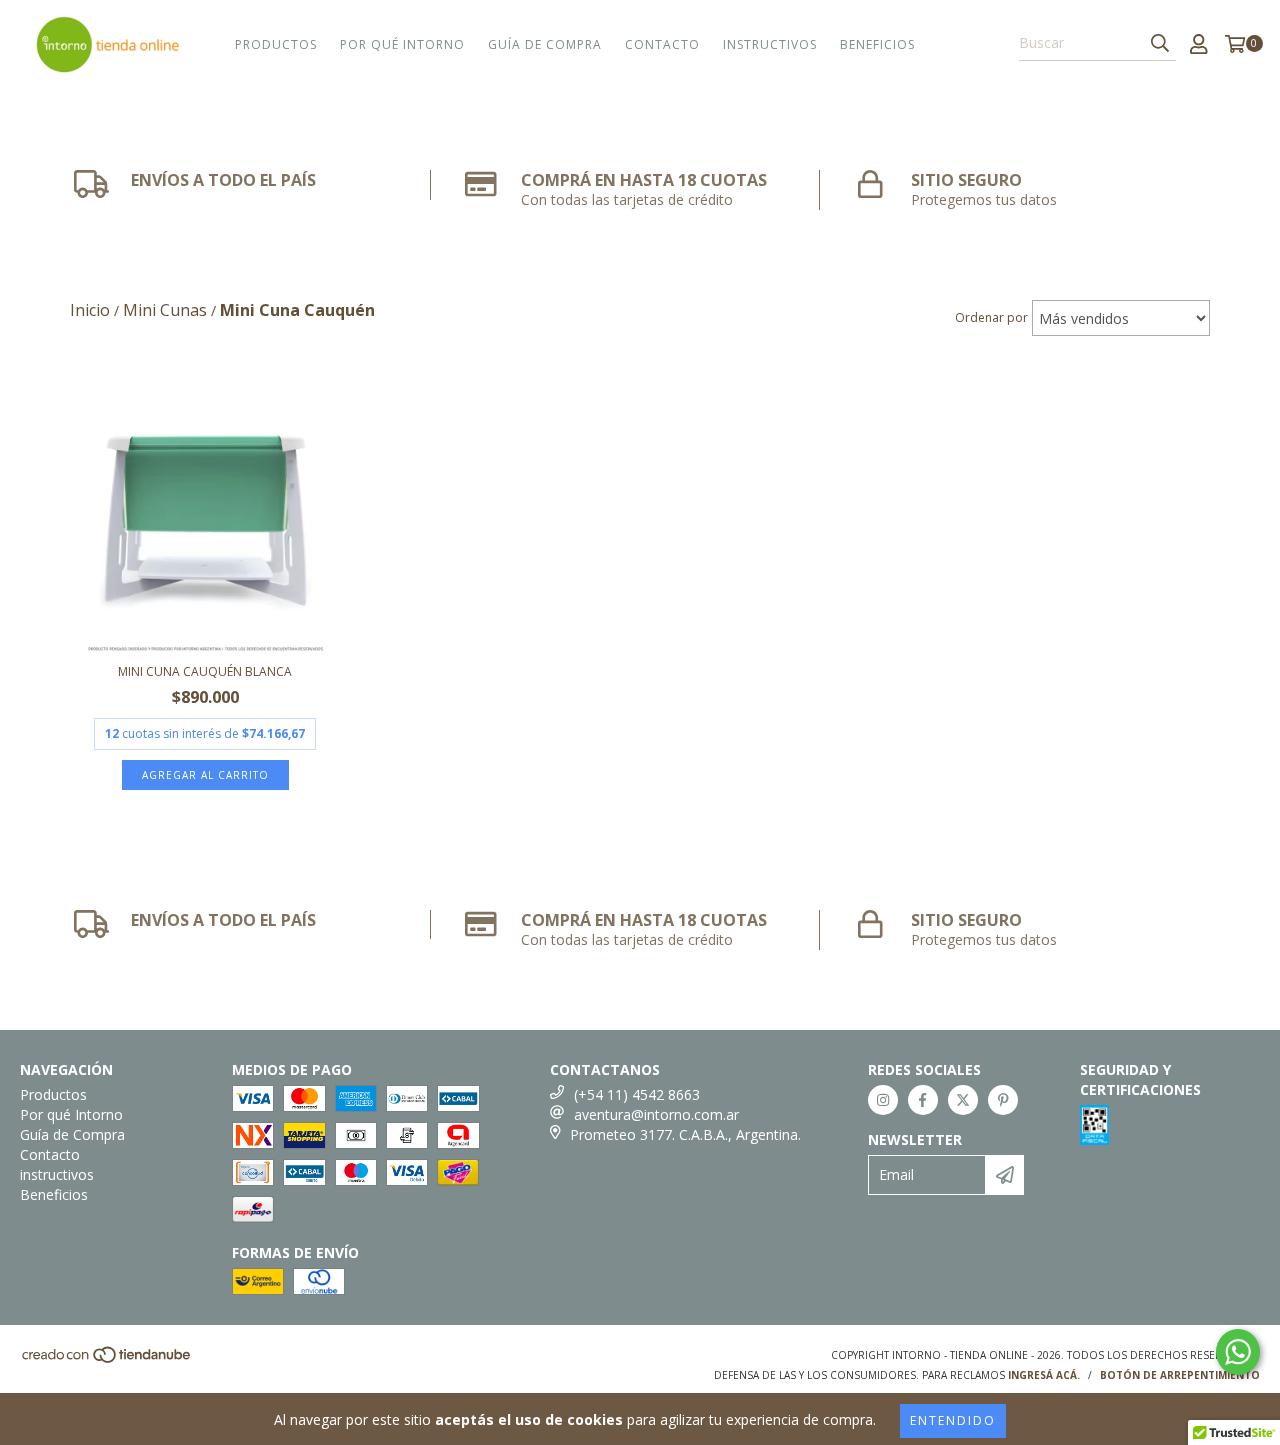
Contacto (662, 44)
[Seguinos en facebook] (923, 1100)
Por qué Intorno (402, 44)
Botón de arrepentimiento (1180, 1375)
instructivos (770, 44)
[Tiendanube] (107, 1360)
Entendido (953, 1420)
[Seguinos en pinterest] (1003, 1100)
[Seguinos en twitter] (963, 1100)
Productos (276, 44)
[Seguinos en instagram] (883, 1100)
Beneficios (877, 44)
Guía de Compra (545, 44)
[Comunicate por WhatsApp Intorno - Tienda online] (1238, 1352)
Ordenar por (991, 317)
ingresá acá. (1044, 1375)
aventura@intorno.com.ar (656, 1114)
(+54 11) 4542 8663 (637, 1094)
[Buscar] (1160, 43)
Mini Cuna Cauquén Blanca (205, 671)
